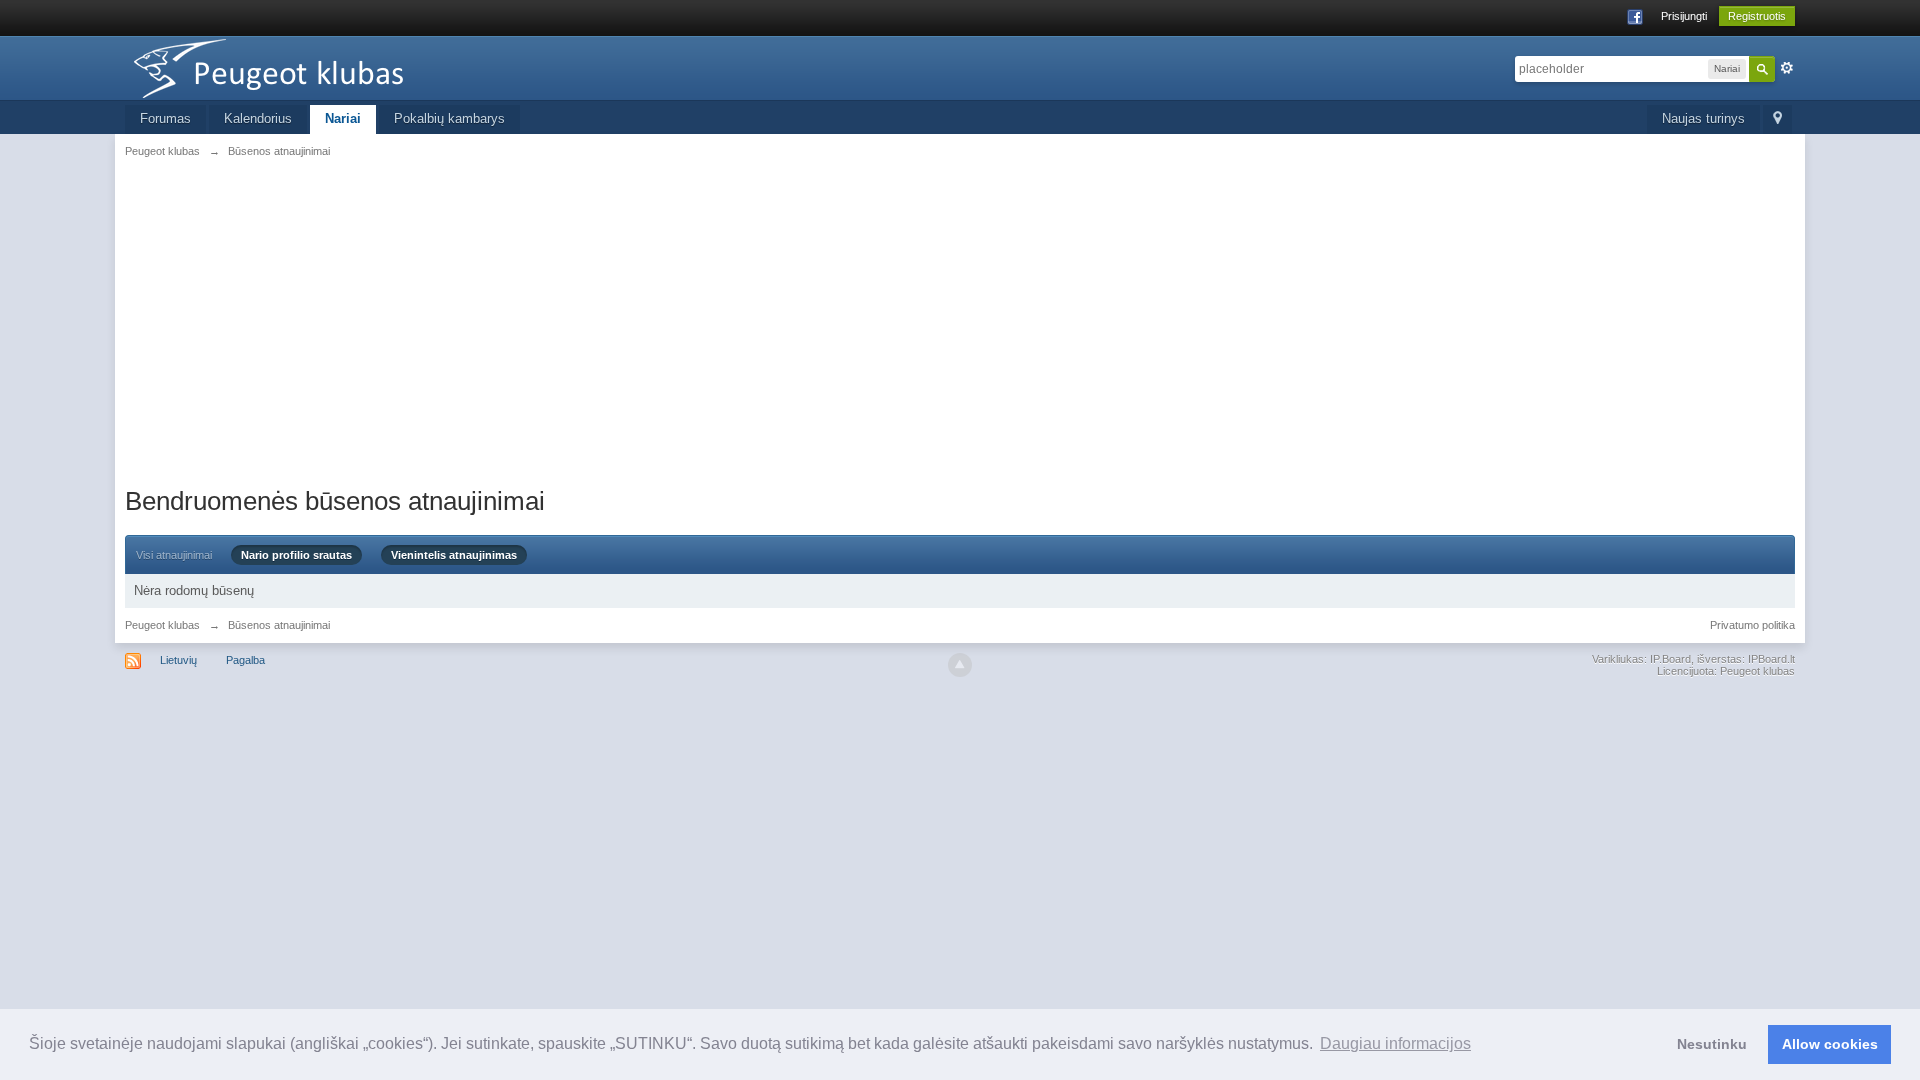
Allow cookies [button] (1830, 1044)
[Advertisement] (960, 320)
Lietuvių (178, 660)
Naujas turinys (1703, 118)
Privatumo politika (1752, 625)
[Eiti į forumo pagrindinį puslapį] (304, 66)
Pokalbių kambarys (449, 118)
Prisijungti (1684, 16)
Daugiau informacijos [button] (1395, 1043)
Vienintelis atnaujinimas (454, 555)
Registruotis (1757, 16)
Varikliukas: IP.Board (1641, 659)
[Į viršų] (960, 665)
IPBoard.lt (1771, 659)
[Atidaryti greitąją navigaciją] (1777, 119)
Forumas (165, 118)
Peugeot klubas (162, 625)
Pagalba (245, 660)
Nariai (343, 118)
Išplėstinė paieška (1787, 68)
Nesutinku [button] (1712, 1044)
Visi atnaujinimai (174, 555)
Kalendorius (258, 118)
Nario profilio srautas (296, 555)
